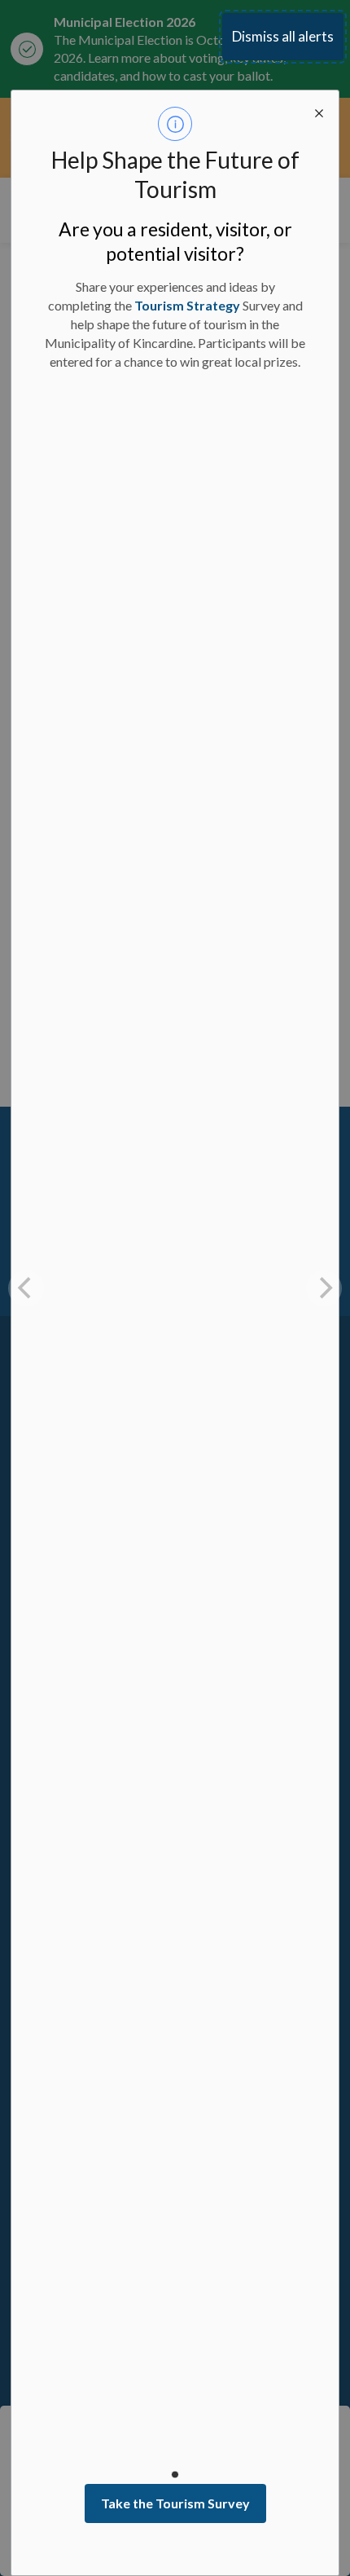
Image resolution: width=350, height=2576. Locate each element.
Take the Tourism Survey (175, 2503)
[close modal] (319, 110)
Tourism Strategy (187, 305)
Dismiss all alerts (283, 36)
